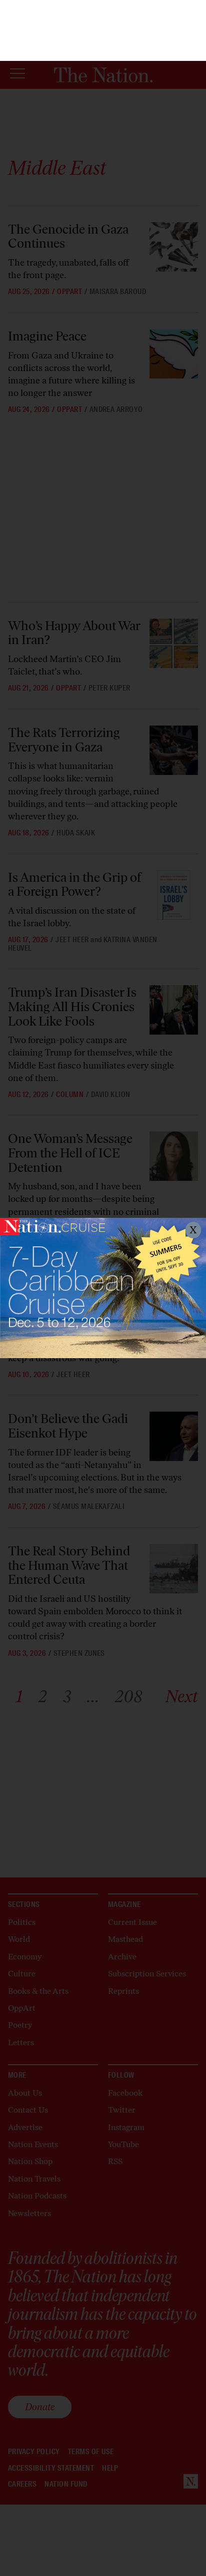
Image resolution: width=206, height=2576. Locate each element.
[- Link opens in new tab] (103, 1288)
